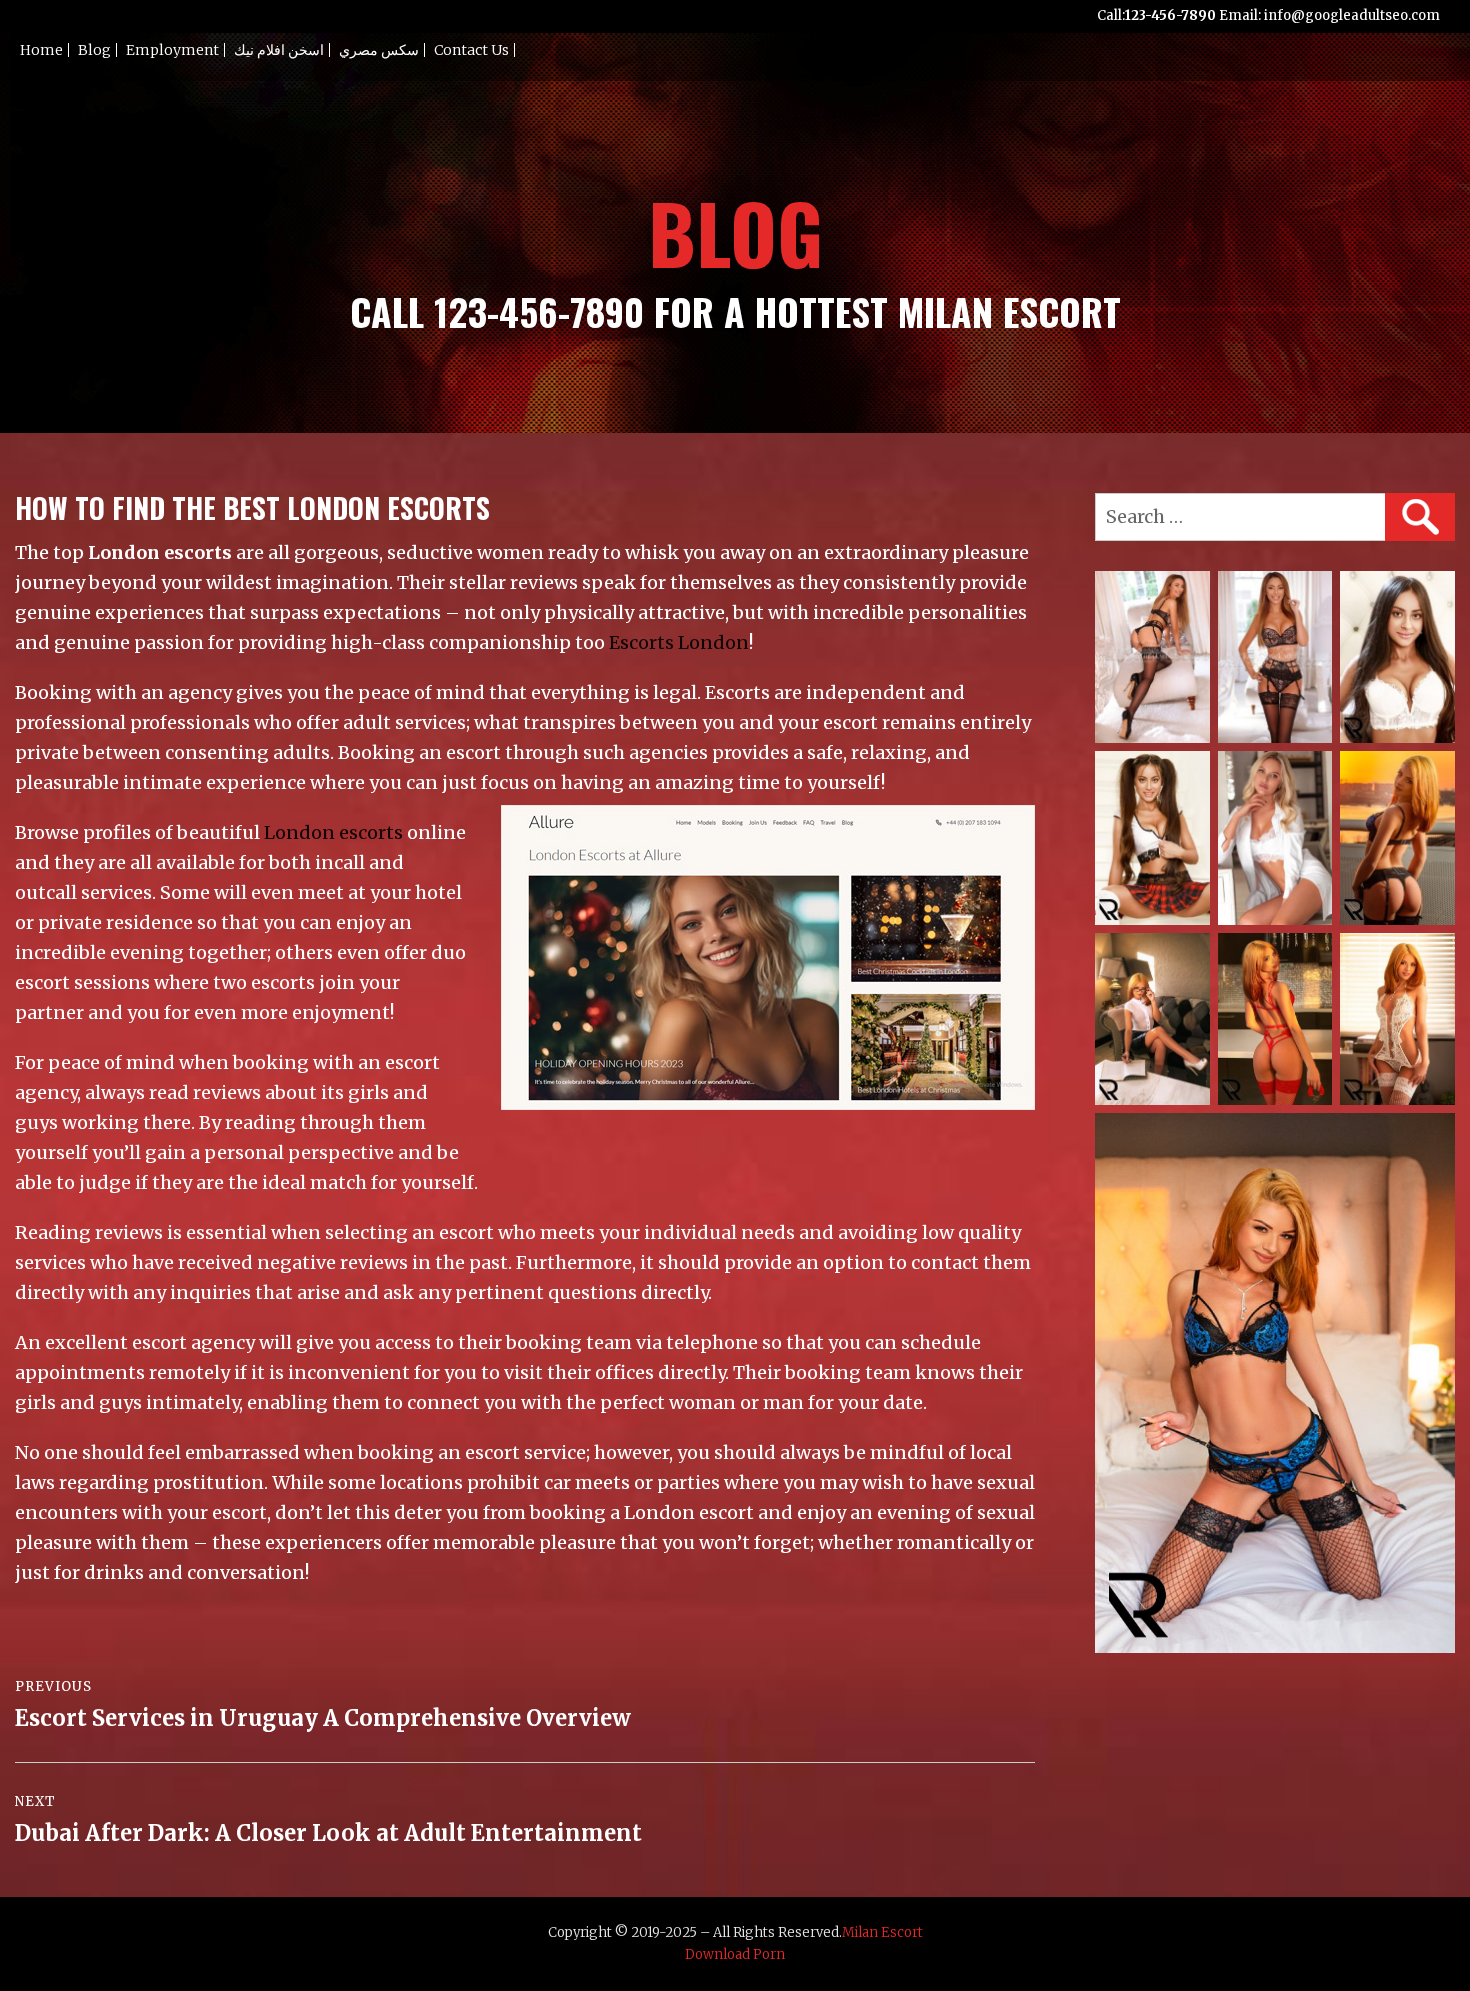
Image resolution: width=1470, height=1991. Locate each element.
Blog (94, 50)
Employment (172, 50)
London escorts (333, 832)
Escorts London (679, 642)
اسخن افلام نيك (279, 50)
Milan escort (882, 1932)
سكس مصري (379, 50)
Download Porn (735, 1954)
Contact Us (471, 50)
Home (41, 50)
